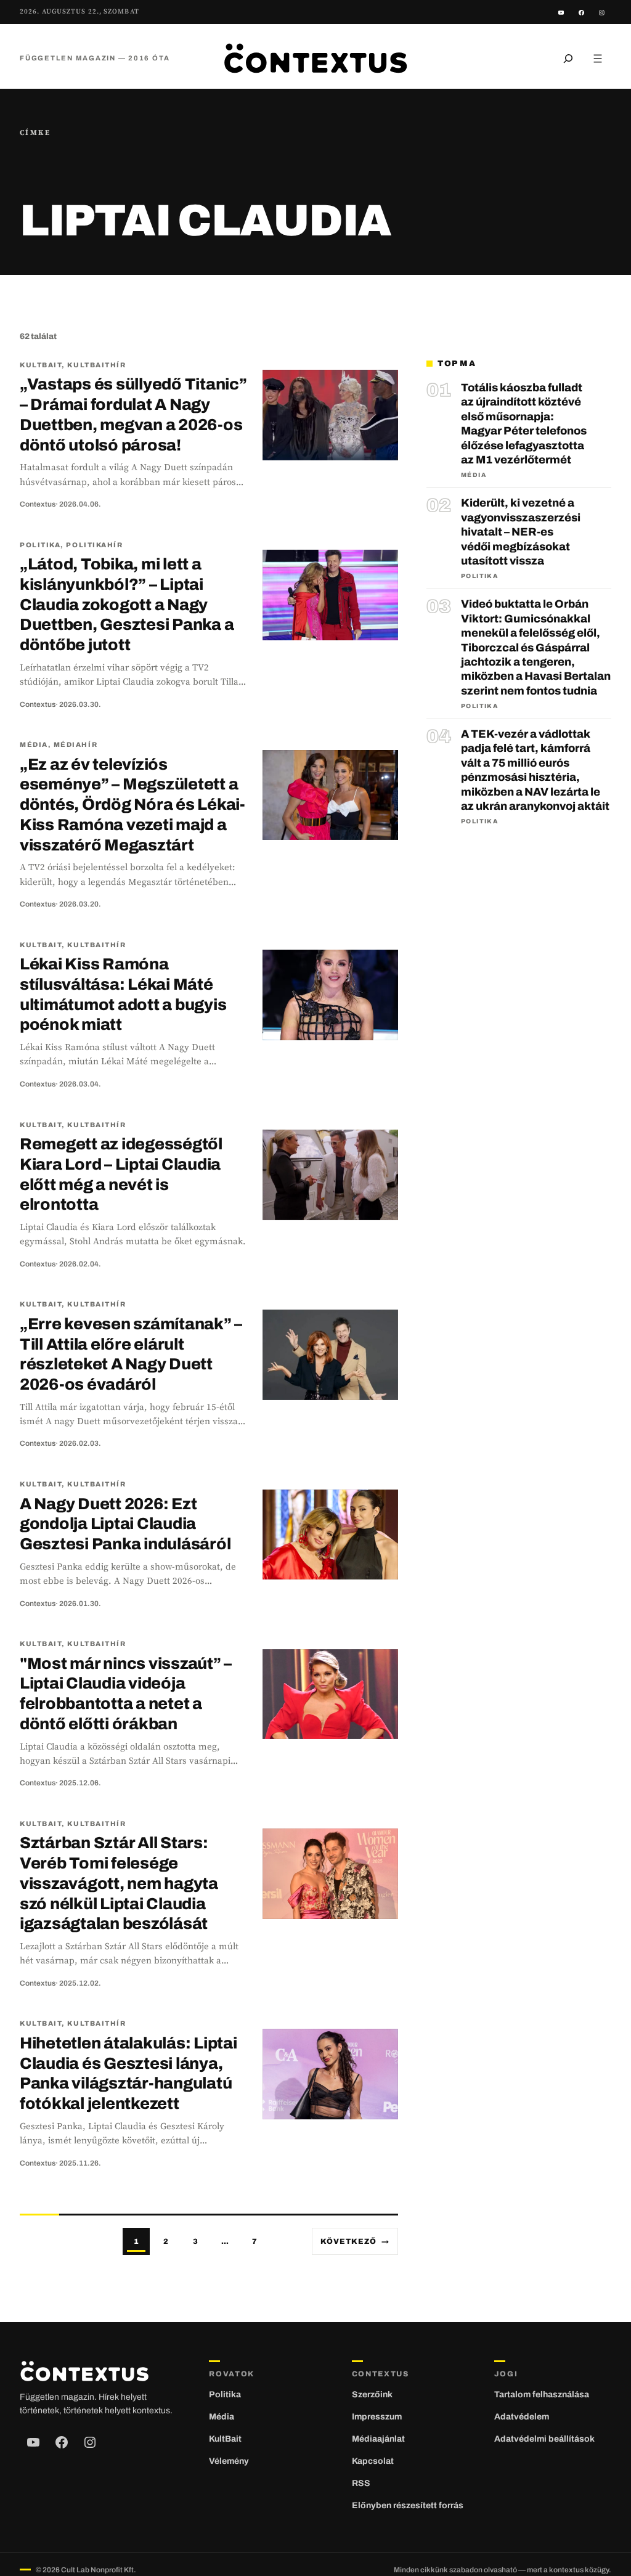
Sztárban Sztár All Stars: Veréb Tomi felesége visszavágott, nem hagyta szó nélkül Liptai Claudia (119, 1883)
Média (34, 744)
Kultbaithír (96, 365)
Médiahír (75, 744)
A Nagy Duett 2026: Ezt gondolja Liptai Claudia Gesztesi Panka (125, 1524)
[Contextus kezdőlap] (315, 58)
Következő (355, 2241)
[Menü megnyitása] (598, 58)
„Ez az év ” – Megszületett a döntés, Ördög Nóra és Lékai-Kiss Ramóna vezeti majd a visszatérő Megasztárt (132, 805)
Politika (40, 545)
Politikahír (94, 545)
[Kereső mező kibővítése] (568, 58)
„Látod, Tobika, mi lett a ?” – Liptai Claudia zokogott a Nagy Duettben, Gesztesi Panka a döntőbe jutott (127, 604)
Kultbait (41, 365)
